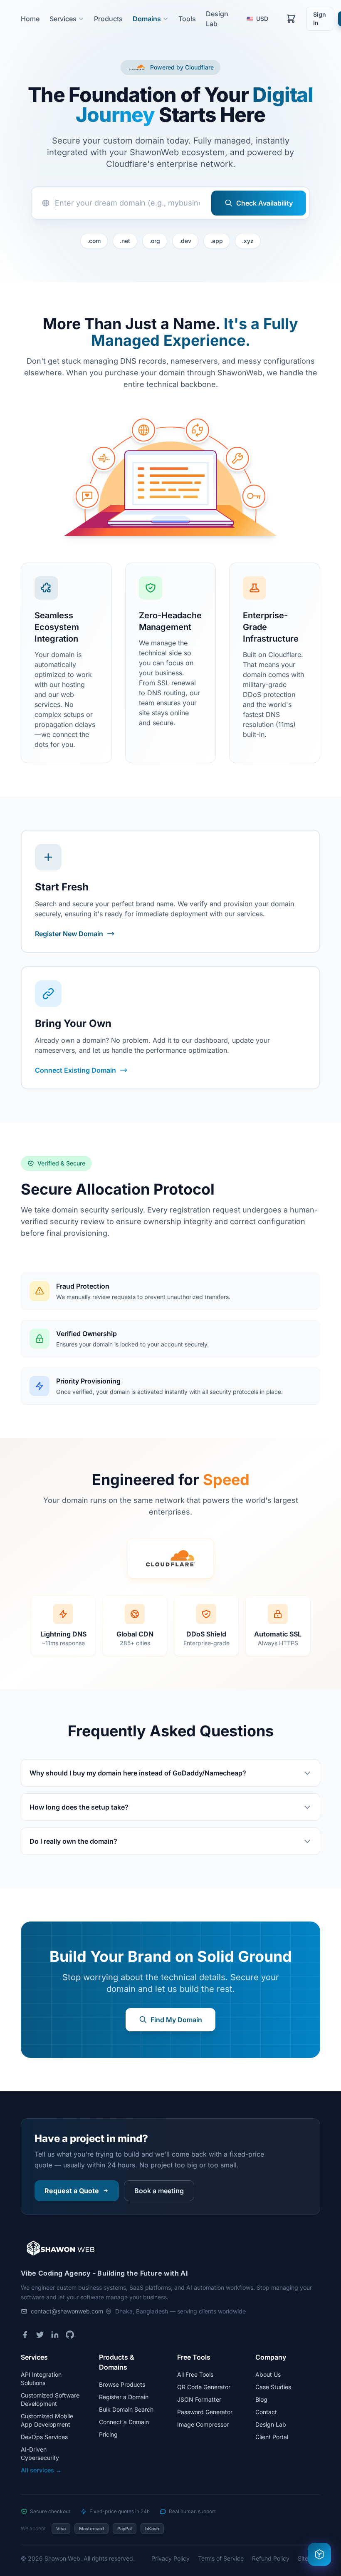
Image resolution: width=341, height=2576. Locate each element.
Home (30, 19)
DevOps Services (44, 2437)
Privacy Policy (170, 2558)
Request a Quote (72, 2191)
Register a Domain (124, 2397)
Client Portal (272, 2437)
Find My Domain (176, 2020)
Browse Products (122, 2384)
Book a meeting (159, 2191)
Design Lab (271, 2424)
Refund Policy (271, 2558)
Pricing (108, 2434)
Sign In (320, 19)
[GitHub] (70, 2335)
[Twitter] (40, 2335)
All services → (41, 2470)
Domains (147, 19)
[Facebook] (25, 2335)
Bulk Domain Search (126, 2409)
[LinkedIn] (55, 2335)
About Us (268, 2374)
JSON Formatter (199, 2399)
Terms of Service (221, 2558)
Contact (266, 2412)
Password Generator (205, 2412)
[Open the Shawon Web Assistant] (319, 2554)
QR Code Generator (204, 2387)
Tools (187, 19)
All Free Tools (195, 2374)
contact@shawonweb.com (67, 2311)
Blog (261, 2399)
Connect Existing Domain (75, 1070)
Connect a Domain (124, 2422)
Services (63, 19)
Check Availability (264, 203)
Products (108, 19)
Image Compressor (203, 2424)
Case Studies (273, 2387)
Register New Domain (69, 934)
